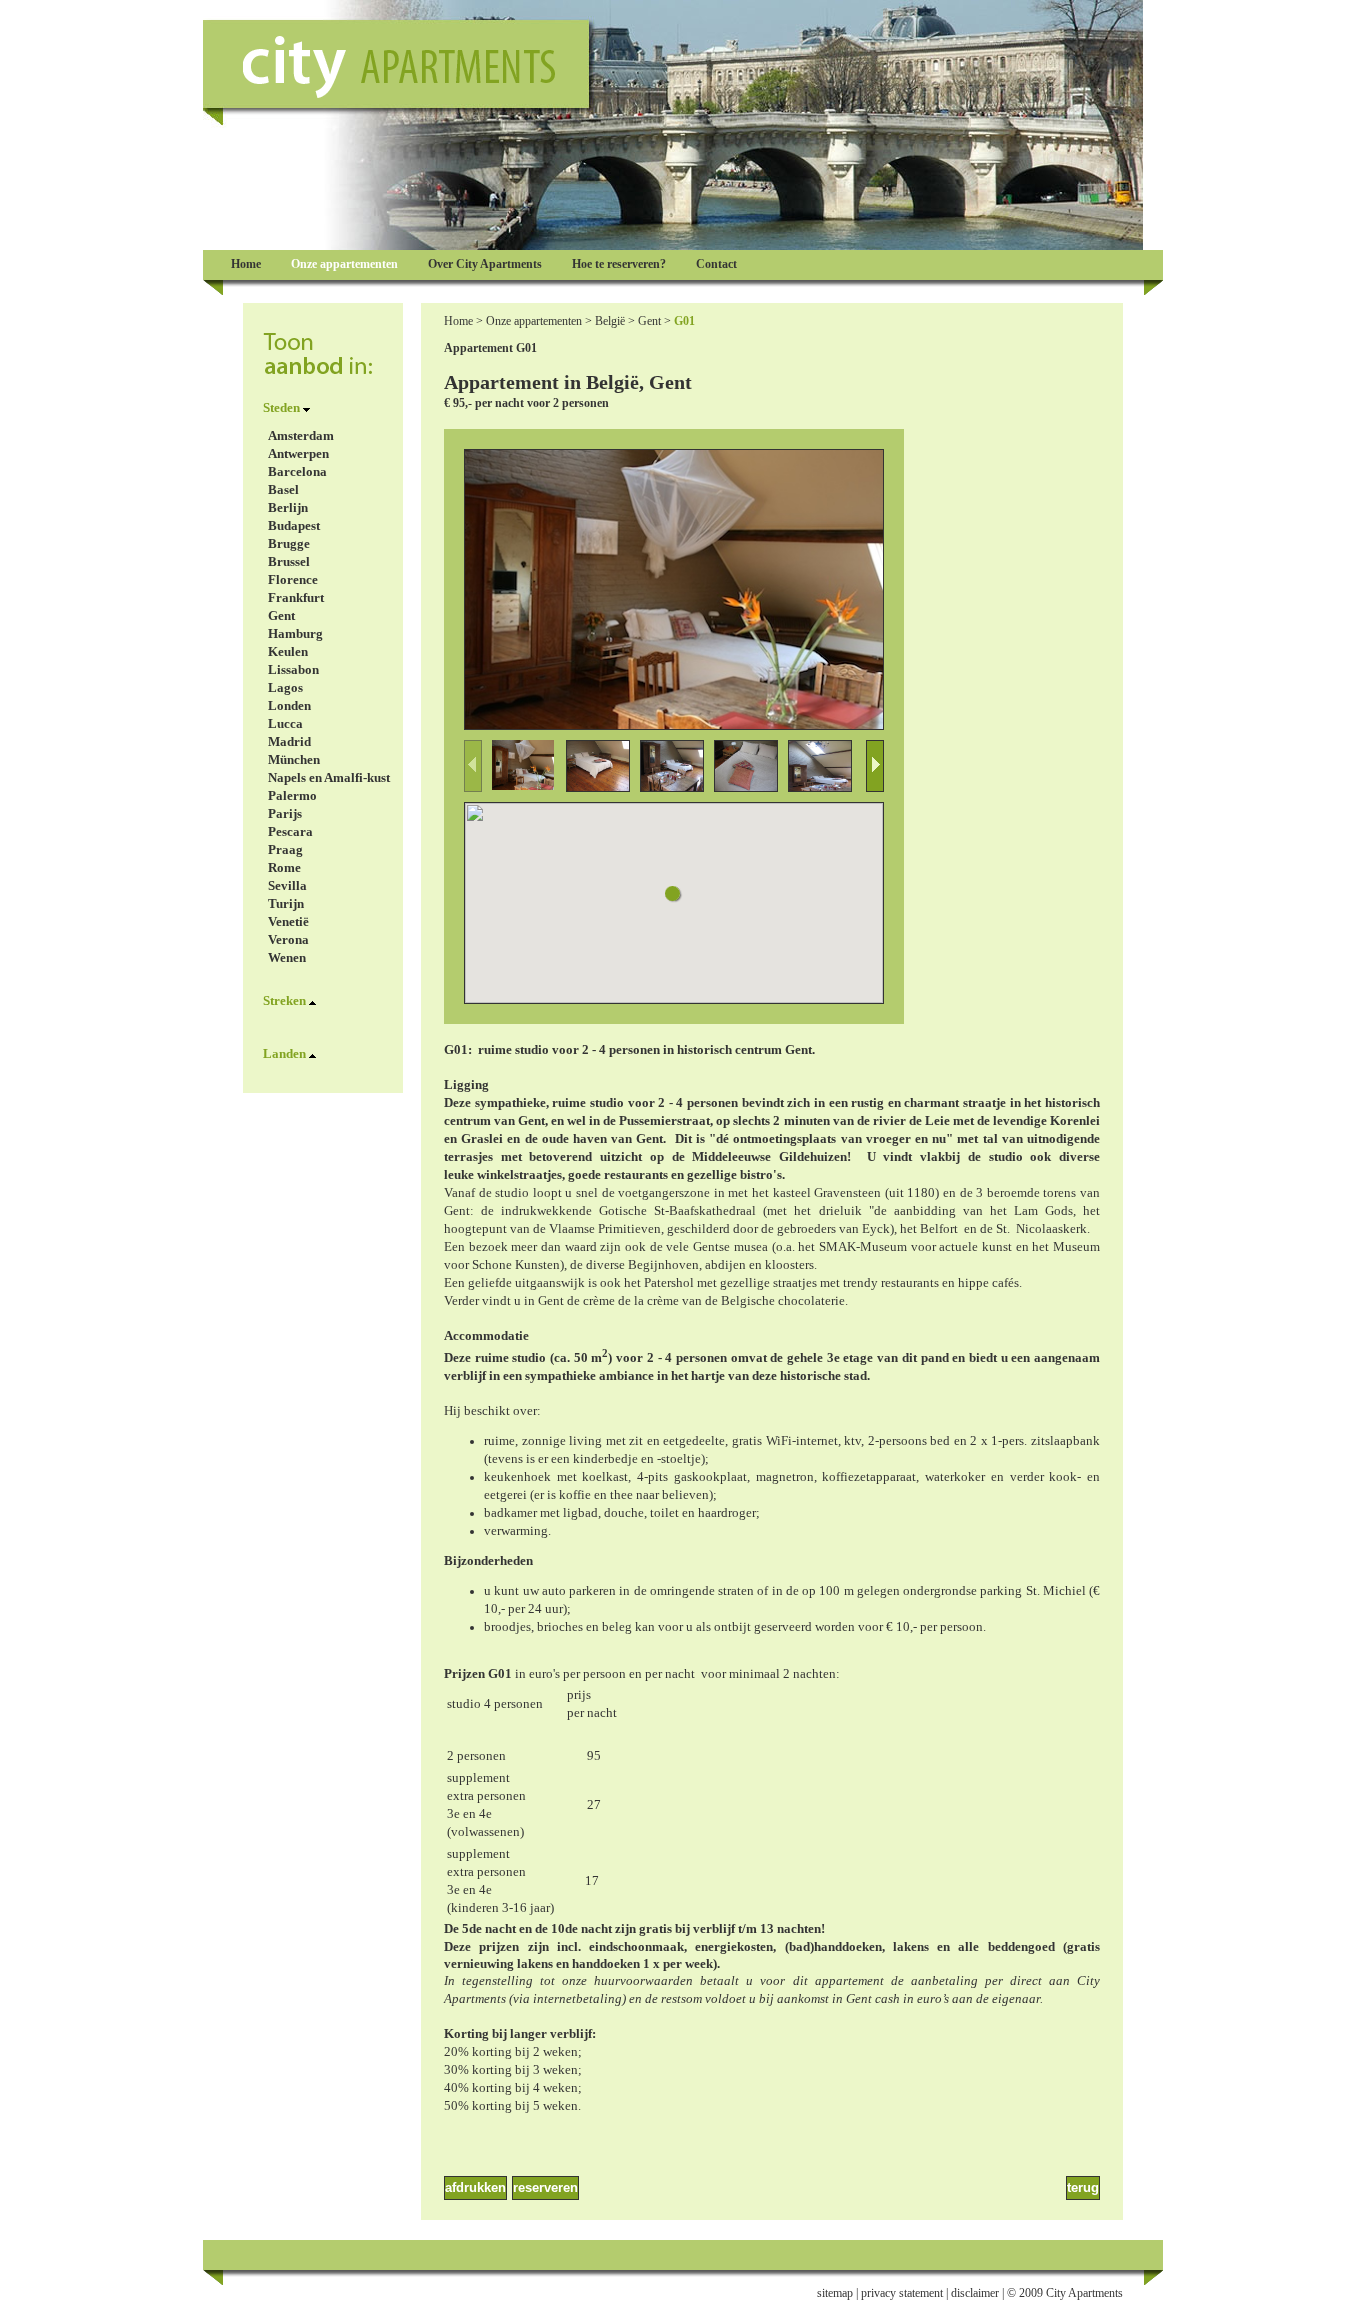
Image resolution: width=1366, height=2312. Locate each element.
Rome (284, 867)
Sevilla (287, 885)
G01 (684, 321)
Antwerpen (298, 453)
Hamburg (295, 633)
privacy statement (902, 2293)
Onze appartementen (534, 321)
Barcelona (297, 471)
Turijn (286, 903)
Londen (289, 705)
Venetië (288, 921)
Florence (293, 579)
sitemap (835, 2293)
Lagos (285, 687)
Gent (281, 615)
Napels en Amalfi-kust (329, 777)
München (294, 759)
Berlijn (288, 507)
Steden (281, 407)
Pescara (290, 831)
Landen (284, 1053)
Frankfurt (296, 597)
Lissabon (293, 669)
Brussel (289, 561)
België (610, 321)
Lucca (285, 723)
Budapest (294, 525)
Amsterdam (301, 435)
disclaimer (975, 2293)
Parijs (285, 813)
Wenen (287, 957)
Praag (285, 849)
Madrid (289, 741)
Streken (284, 1000)
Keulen (288, 651)
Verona (288, 939)
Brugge (289, 543)
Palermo (292, 795)
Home (458, 321)
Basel (283, 489)
